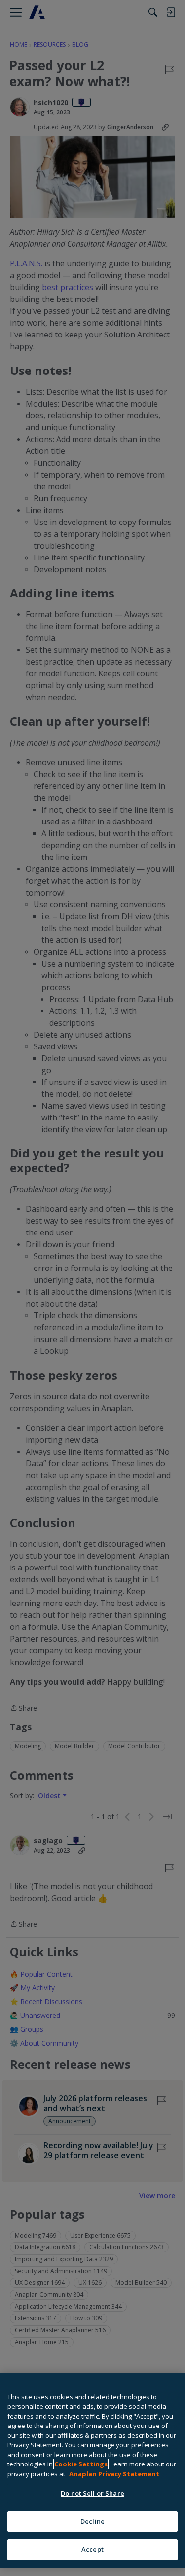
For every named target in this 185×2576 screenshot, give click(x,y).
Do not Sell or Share (92, 2493)
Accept (92, 2549)
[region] (92, 2470)
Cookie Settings (81, 2464)
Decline (92, 2521)
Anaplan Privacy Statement (114, 2474)
